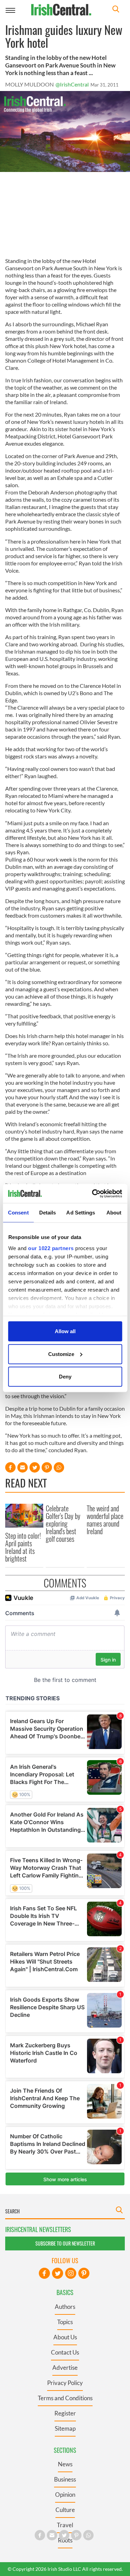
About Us (65, 2337)
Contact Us (65, 2352)
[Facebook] (44, 2273)
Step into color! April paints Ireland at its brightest (23, 1547)
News (65, 2464)
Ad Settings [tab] (81, 1213)
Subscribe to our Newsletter (65, 2243)
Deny (65, 1377)
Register (65, 2413)
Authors (65, 2307)
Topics (65, 2322)
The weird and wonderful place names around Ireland (105, 1520)
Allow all (65, 1331)
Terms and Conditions (65, 2398)
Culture (65, 2510)
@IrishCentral (72, 84)
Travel (65, 2525)
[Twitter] (58, 2273)
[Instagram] (71, 2273)
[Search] (116, 10)
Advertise (65, 2368)
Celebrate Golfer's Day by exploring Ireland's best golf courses (63, 1523)
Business (65, 2479)
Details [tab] (48, 1213)
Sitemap (65, 2428)
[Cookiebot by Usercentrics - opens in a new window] (93, 1193)
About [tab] (114, 1213)
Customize (61, 1354)
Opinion (65, 2495)
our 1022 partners (51, 1248)
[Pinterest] (84, 2273)
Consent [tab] (18, 1213)
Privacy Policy (65, 2383)
